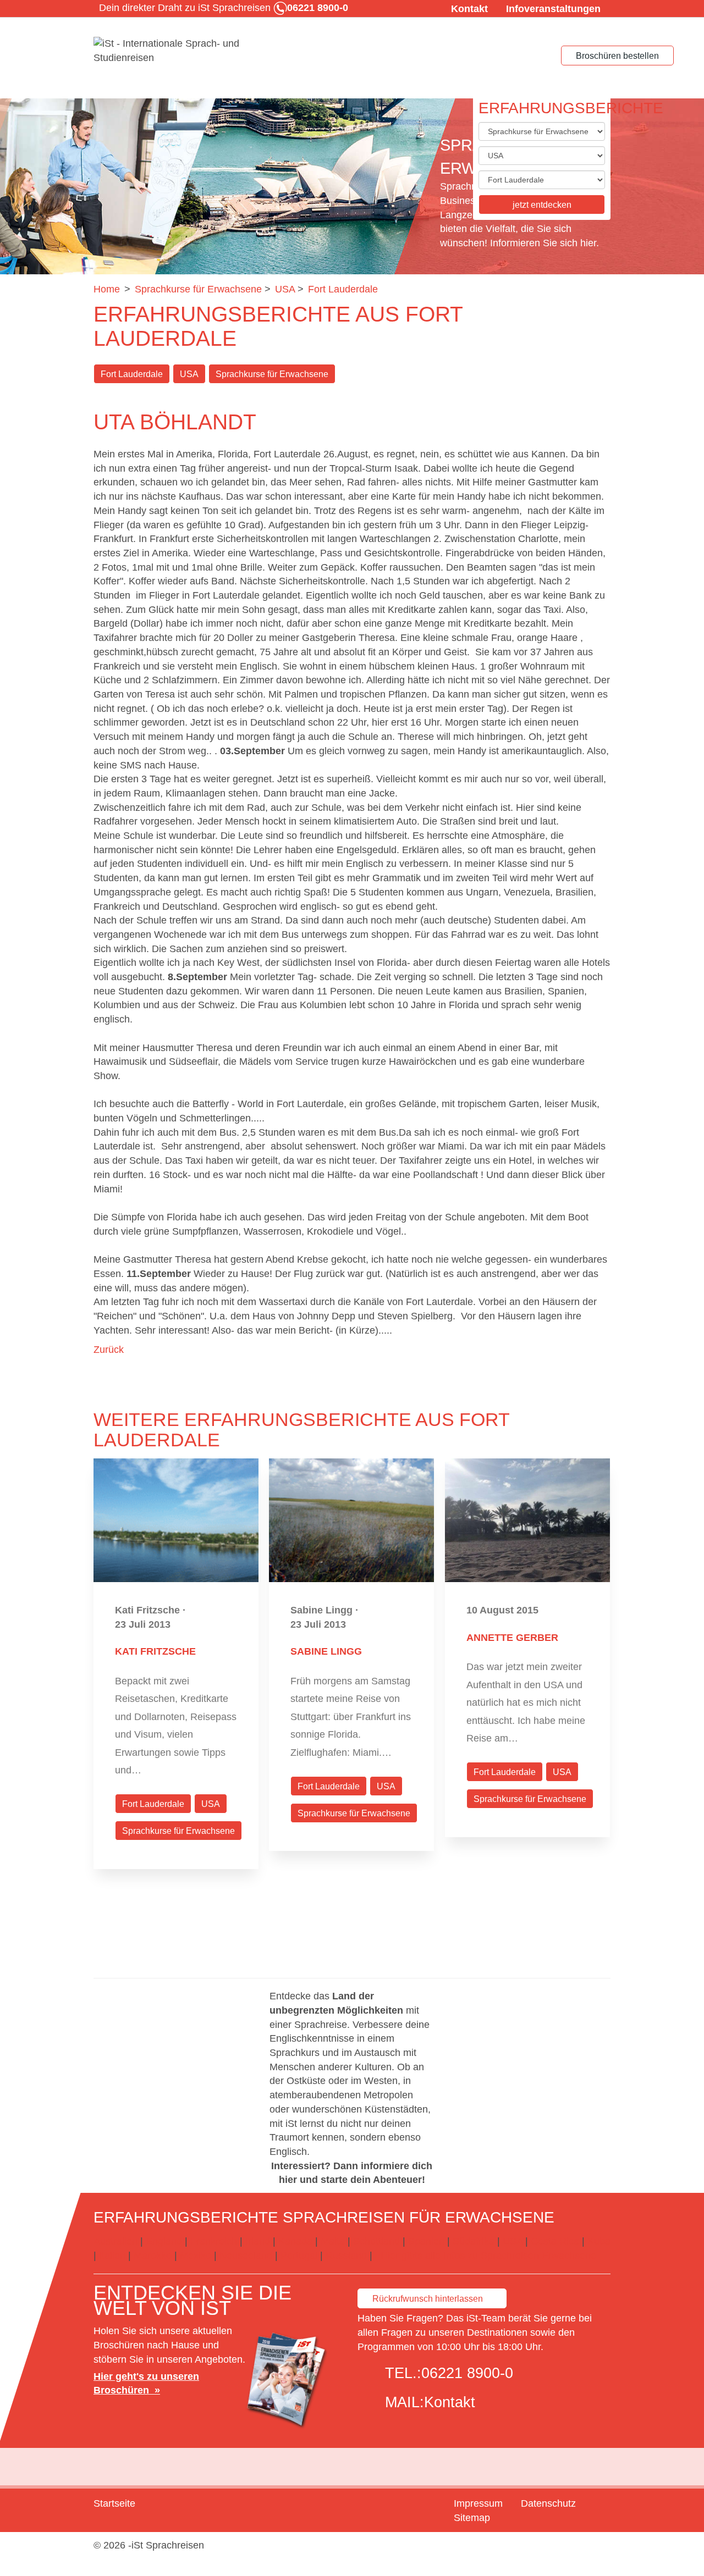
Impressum (478, 2503)
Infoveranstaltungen (553, 9)
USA (189, 374)
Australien (116, 2241)
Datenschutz (548, 2503)
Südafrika (474, 2241)
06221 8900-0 (467, 2373)
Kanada (295, 2241)
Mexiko (196, 2256)
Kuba (599, 2241)
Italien (112, 2256)
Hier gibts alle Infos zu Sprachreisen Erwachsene (488, 2256)
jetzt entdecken (542, 205)
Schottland (376, 2241)
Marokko (153, 2256)
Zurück (109, 1350)
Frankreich (214, 2241)
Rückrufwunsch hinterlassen (428, 2299)
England (164, 2241)
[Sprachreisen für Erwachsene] (176, 51)
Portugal (299, 2256)
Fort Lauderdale (132, 374)
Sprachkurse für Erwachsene (272, 374)
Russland (346, 2256)
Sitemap (472, 2518)
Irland (258, 2241)
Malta (333, 2241)
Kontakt (469, 9)
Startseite (114, 2503)
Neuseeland (246, 2256)
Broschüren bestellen (617, 56)
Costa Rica (555, 2241)
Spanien (426, 2241)
